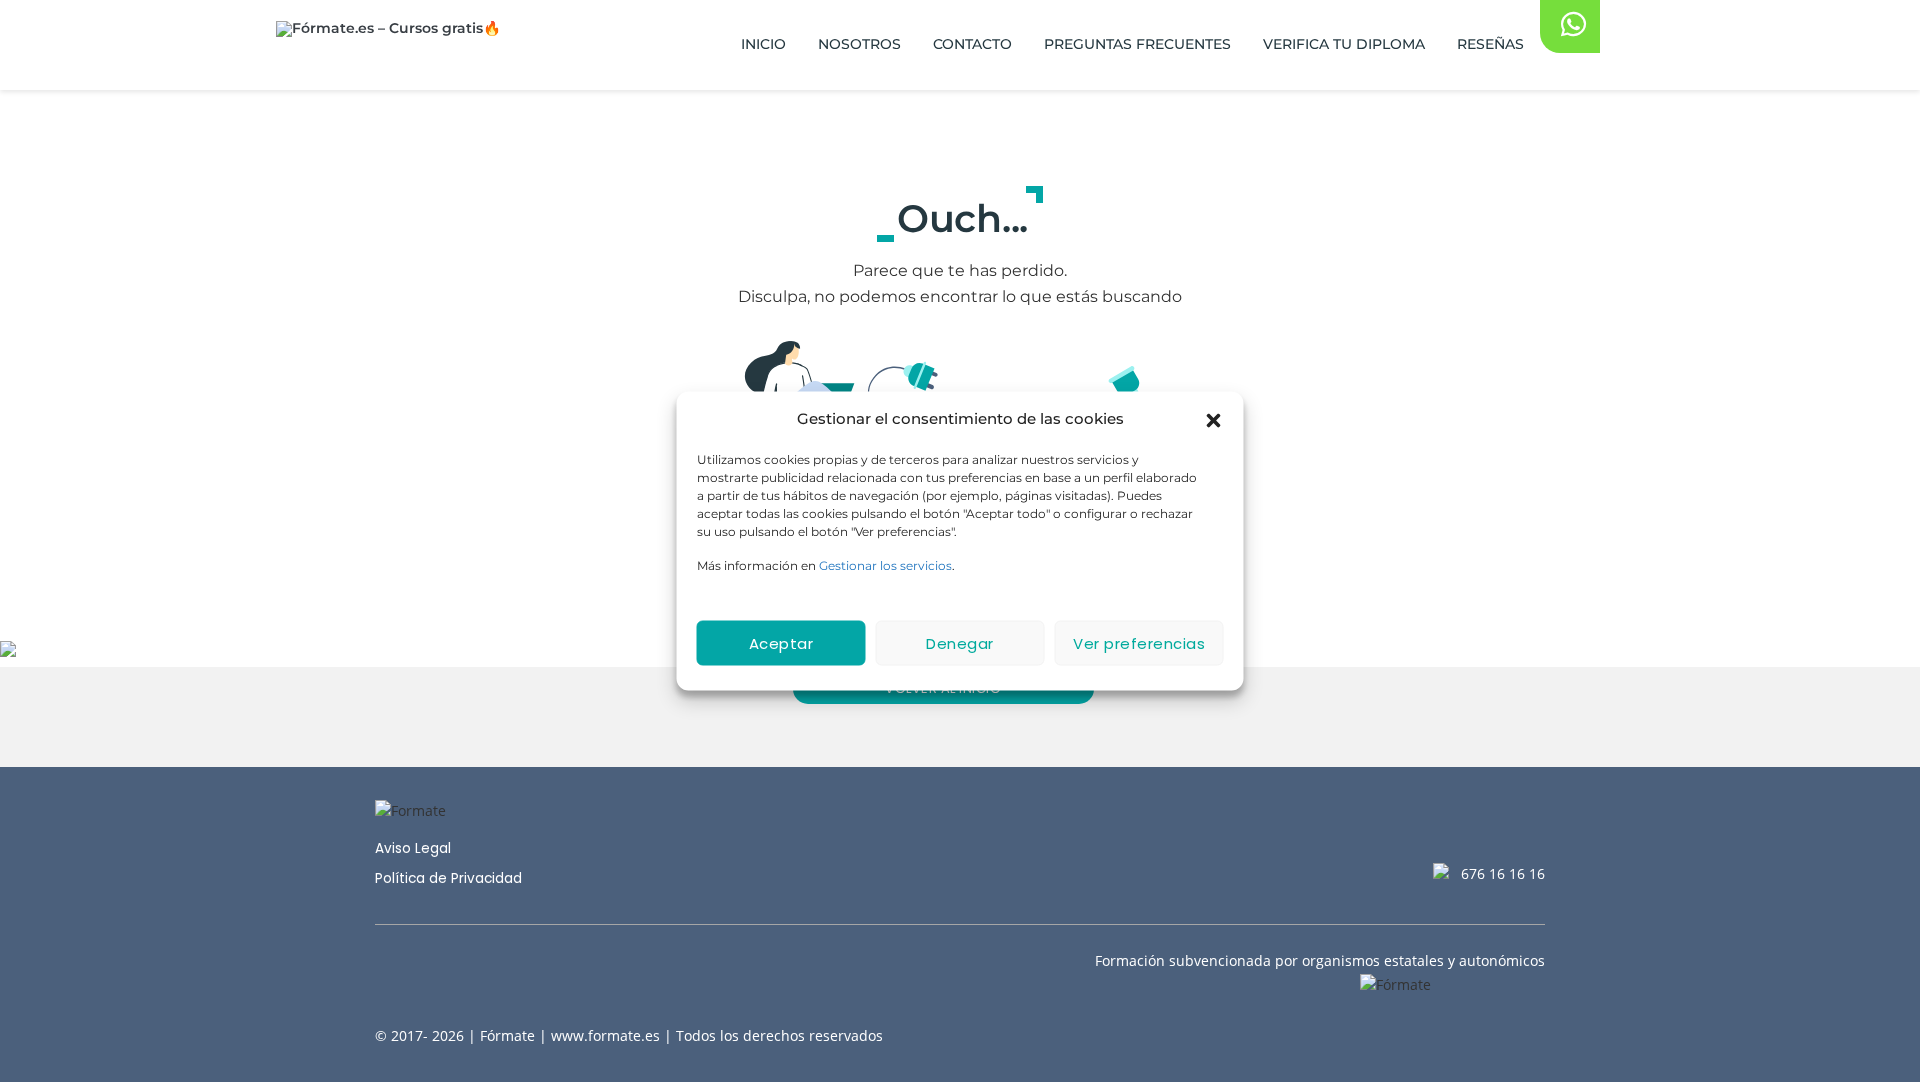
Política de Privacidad (448, 878)
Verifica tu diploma (1344, 44)
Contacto (972, 44)
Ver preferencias (1139, 642)
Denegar (960, 642)
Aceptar (781, 642)
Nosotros (859, 44)
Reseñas (1490, 44)
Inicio (763, 44)
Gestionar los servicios (885, 565)
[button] (1214, 419)
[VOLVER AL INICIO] (960, 717)
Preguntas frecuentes (1137, 44)
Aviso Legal (413, 848)
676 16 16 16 (1503, 873)
